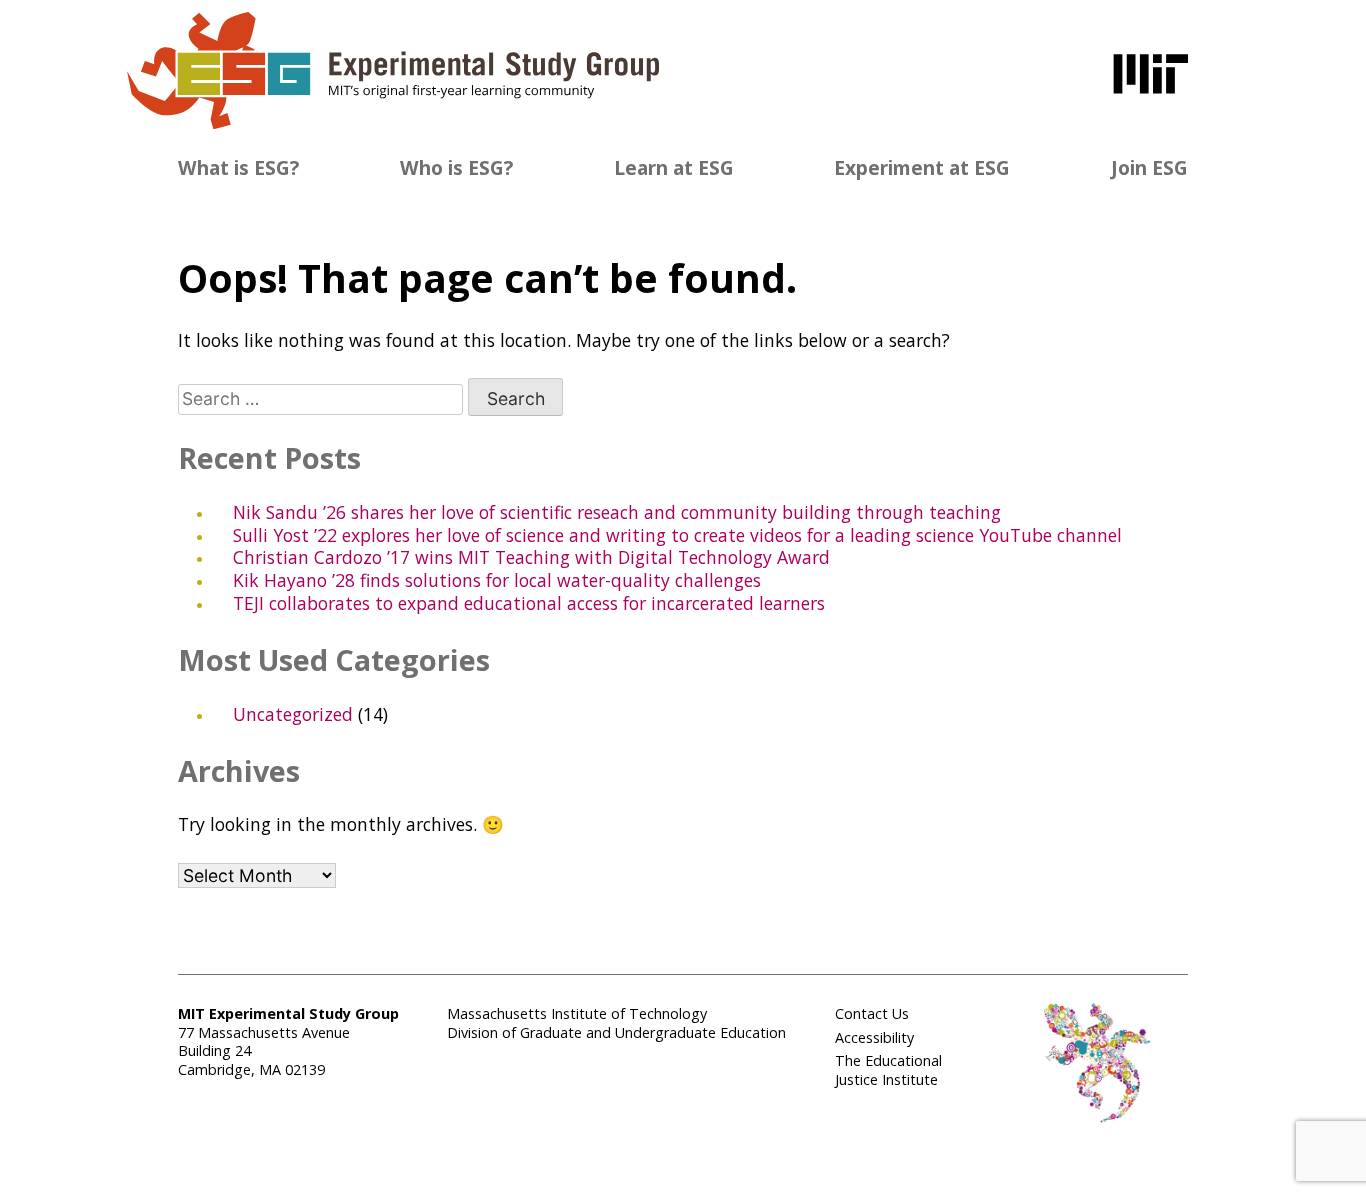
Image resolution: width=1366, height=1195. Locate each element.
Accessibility (874, 1037)
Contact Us (872, 1013)
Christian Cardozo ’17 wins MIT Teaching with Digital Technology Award (531, 557)
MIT (1150, 74)
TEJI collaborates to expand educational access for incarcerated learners (529, 603)
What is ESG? (238, 167)
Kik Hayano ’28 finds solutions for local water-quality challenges (497, 580)
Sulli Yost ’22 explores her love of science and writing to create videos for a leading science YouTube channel (677, 535)
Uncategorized (293, 714)
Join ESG (1149, 167)
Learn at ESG (674, 167)
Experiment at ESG (922, 167)
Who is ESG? (456, 167)
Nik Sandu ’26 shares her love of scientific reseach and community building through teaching (617, 512)
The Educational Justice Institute (888, 1070)
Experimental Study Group (393, 70)
